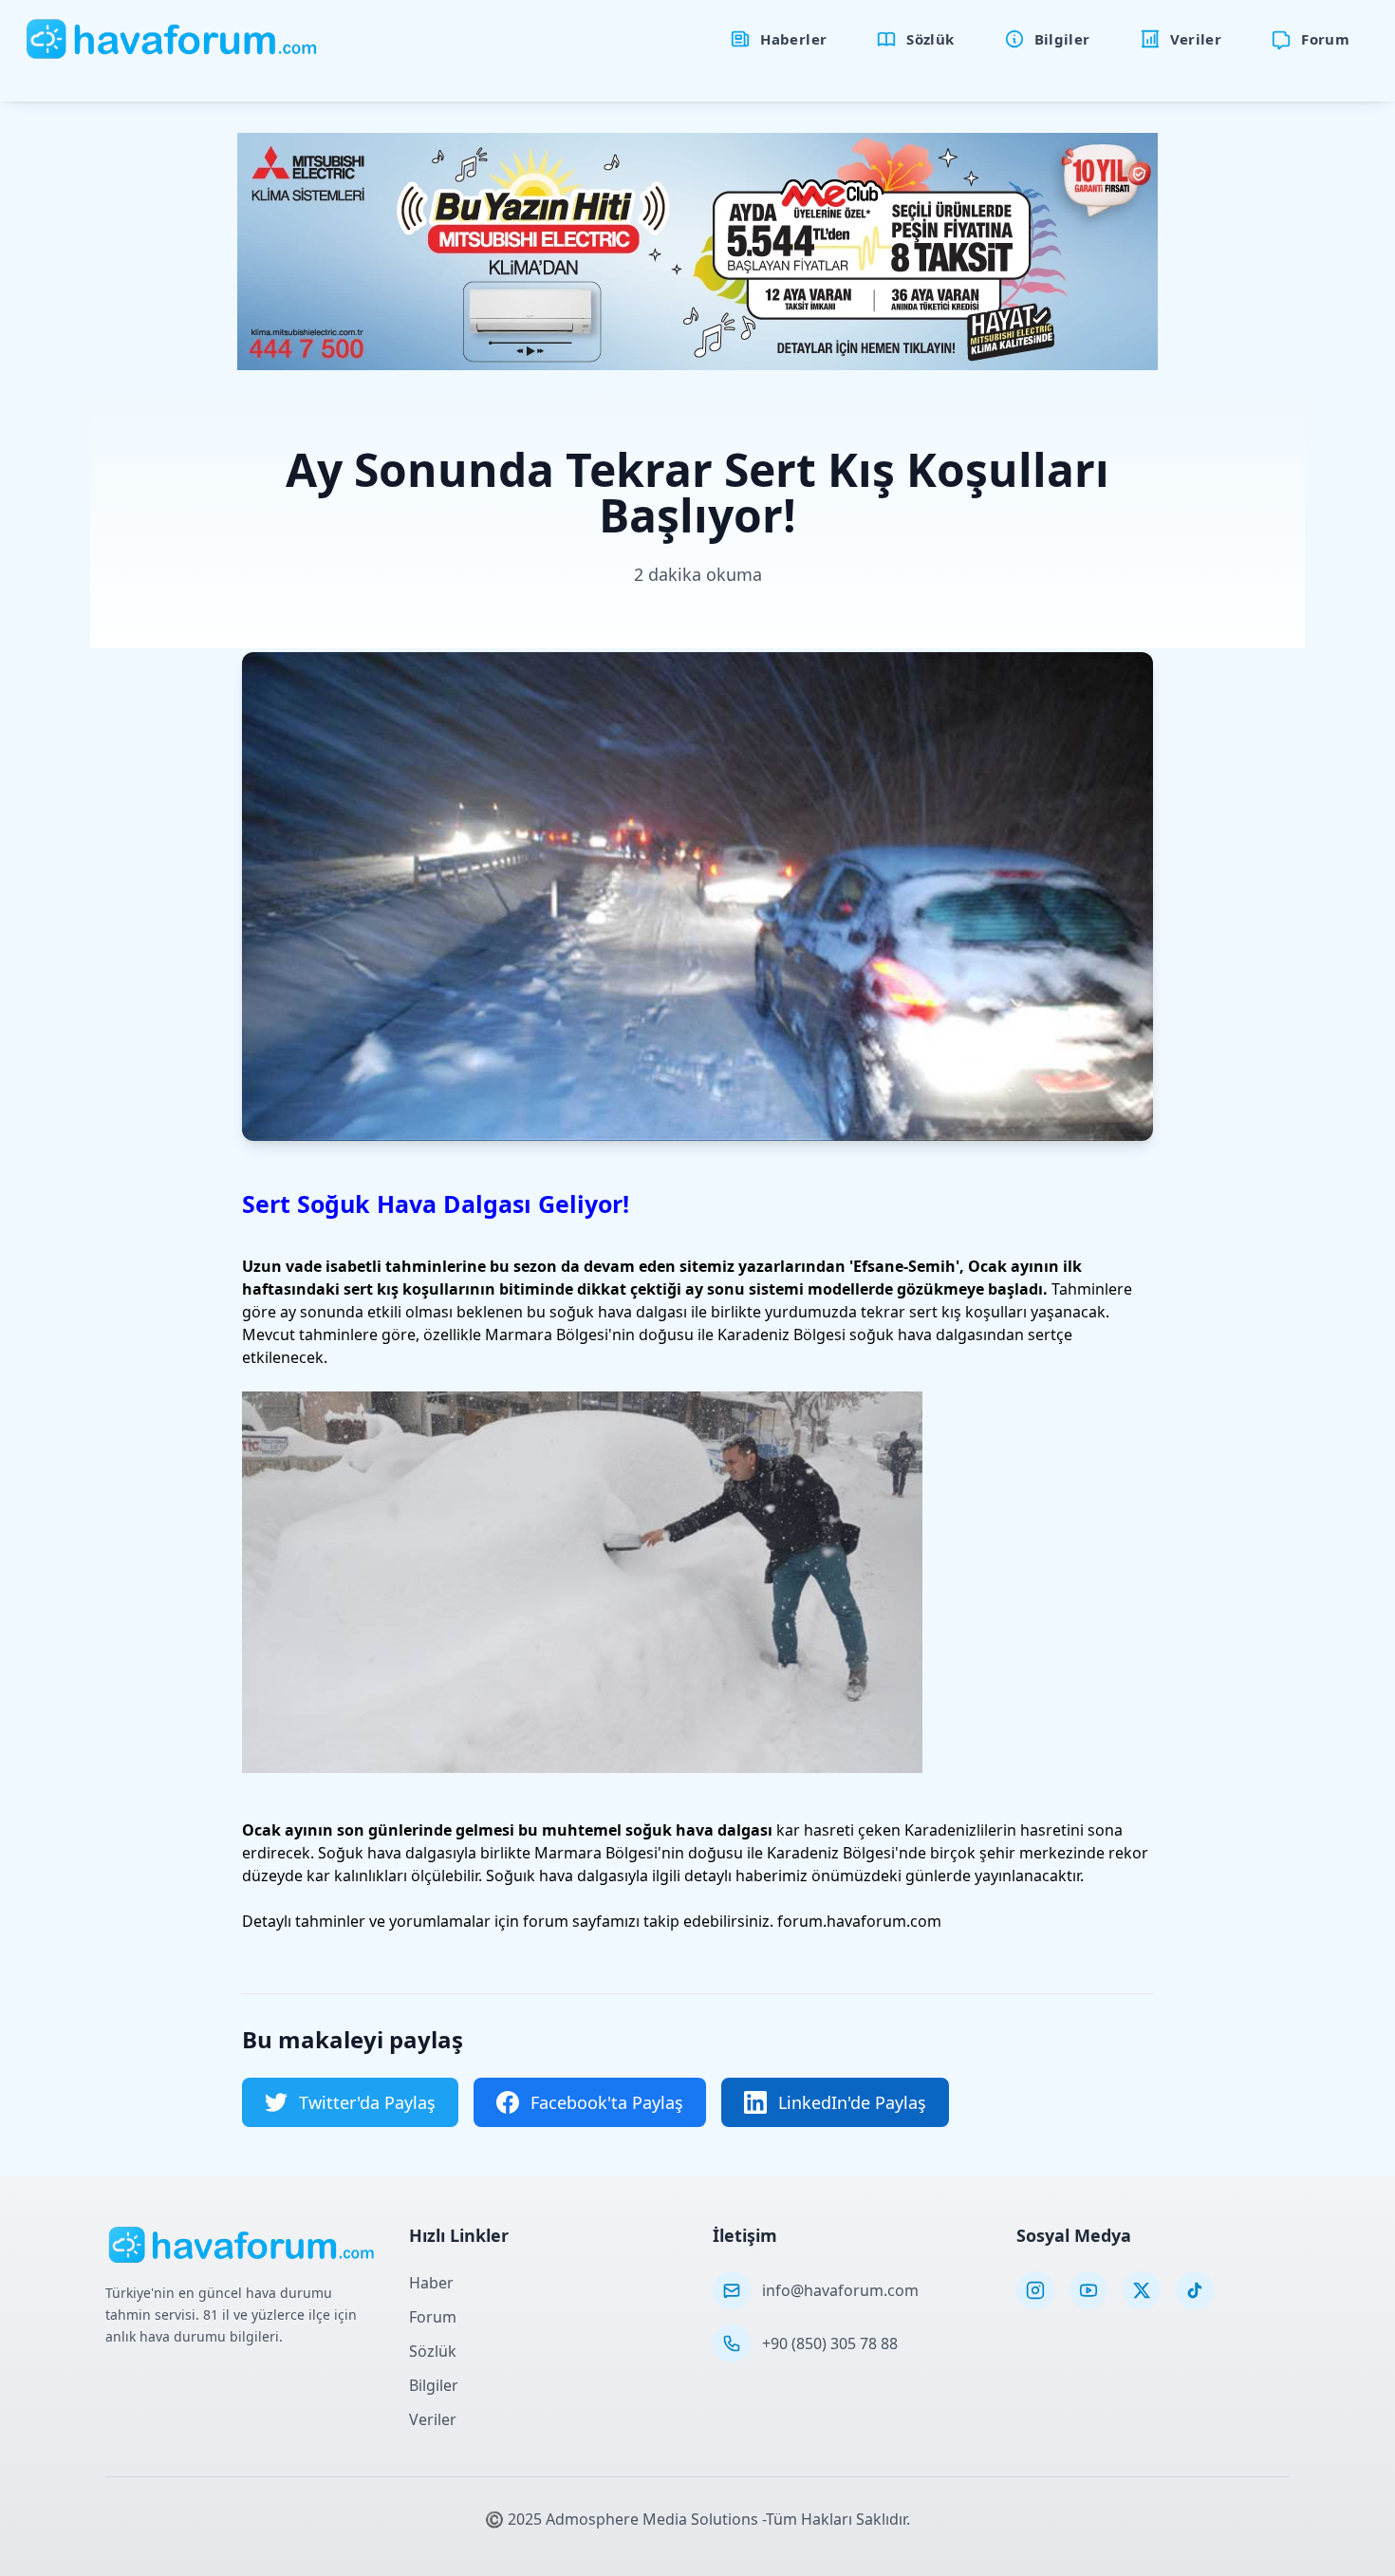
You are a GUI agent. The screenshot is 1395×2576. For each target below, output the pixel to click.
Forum (433, 2317)
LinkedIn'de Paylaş (852, 2102)
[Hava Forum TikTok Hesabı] (1195, 2290)
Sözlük (433, 2351)
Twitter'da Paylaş (367, 2102)
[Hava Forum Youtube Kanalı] (1088, 2290)
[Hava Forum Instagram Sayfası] (1035, 2290)
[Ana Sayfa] (172, 39)
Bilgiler (434, 2385)
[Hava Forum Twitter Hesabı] (1142, 2290)
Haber (431, 2283)
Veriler (433, 2419)
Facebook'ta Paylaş (607, 2102)
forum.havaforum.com (859, 1921)
